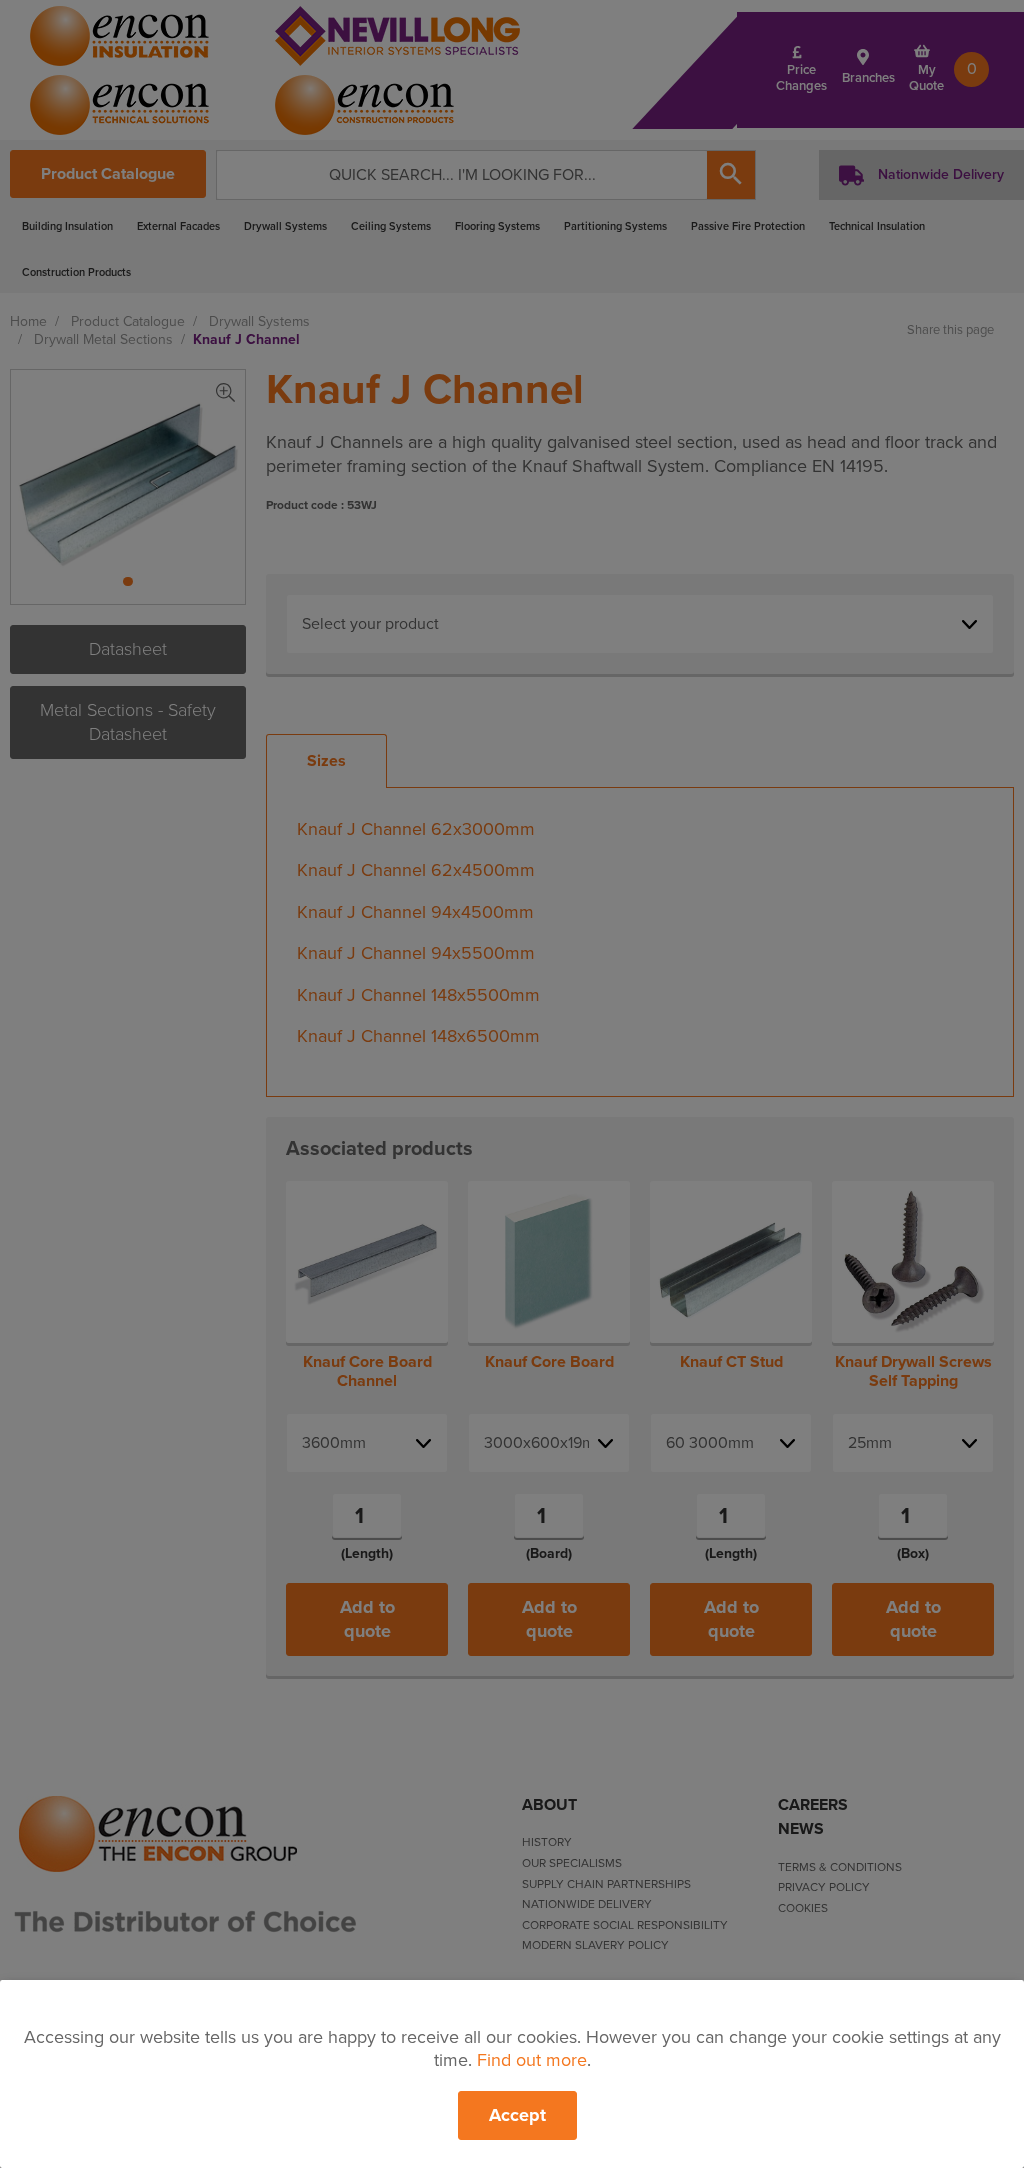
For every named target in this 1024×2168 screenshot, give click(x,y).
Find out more (532, 2060)
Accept (517, 2115)
